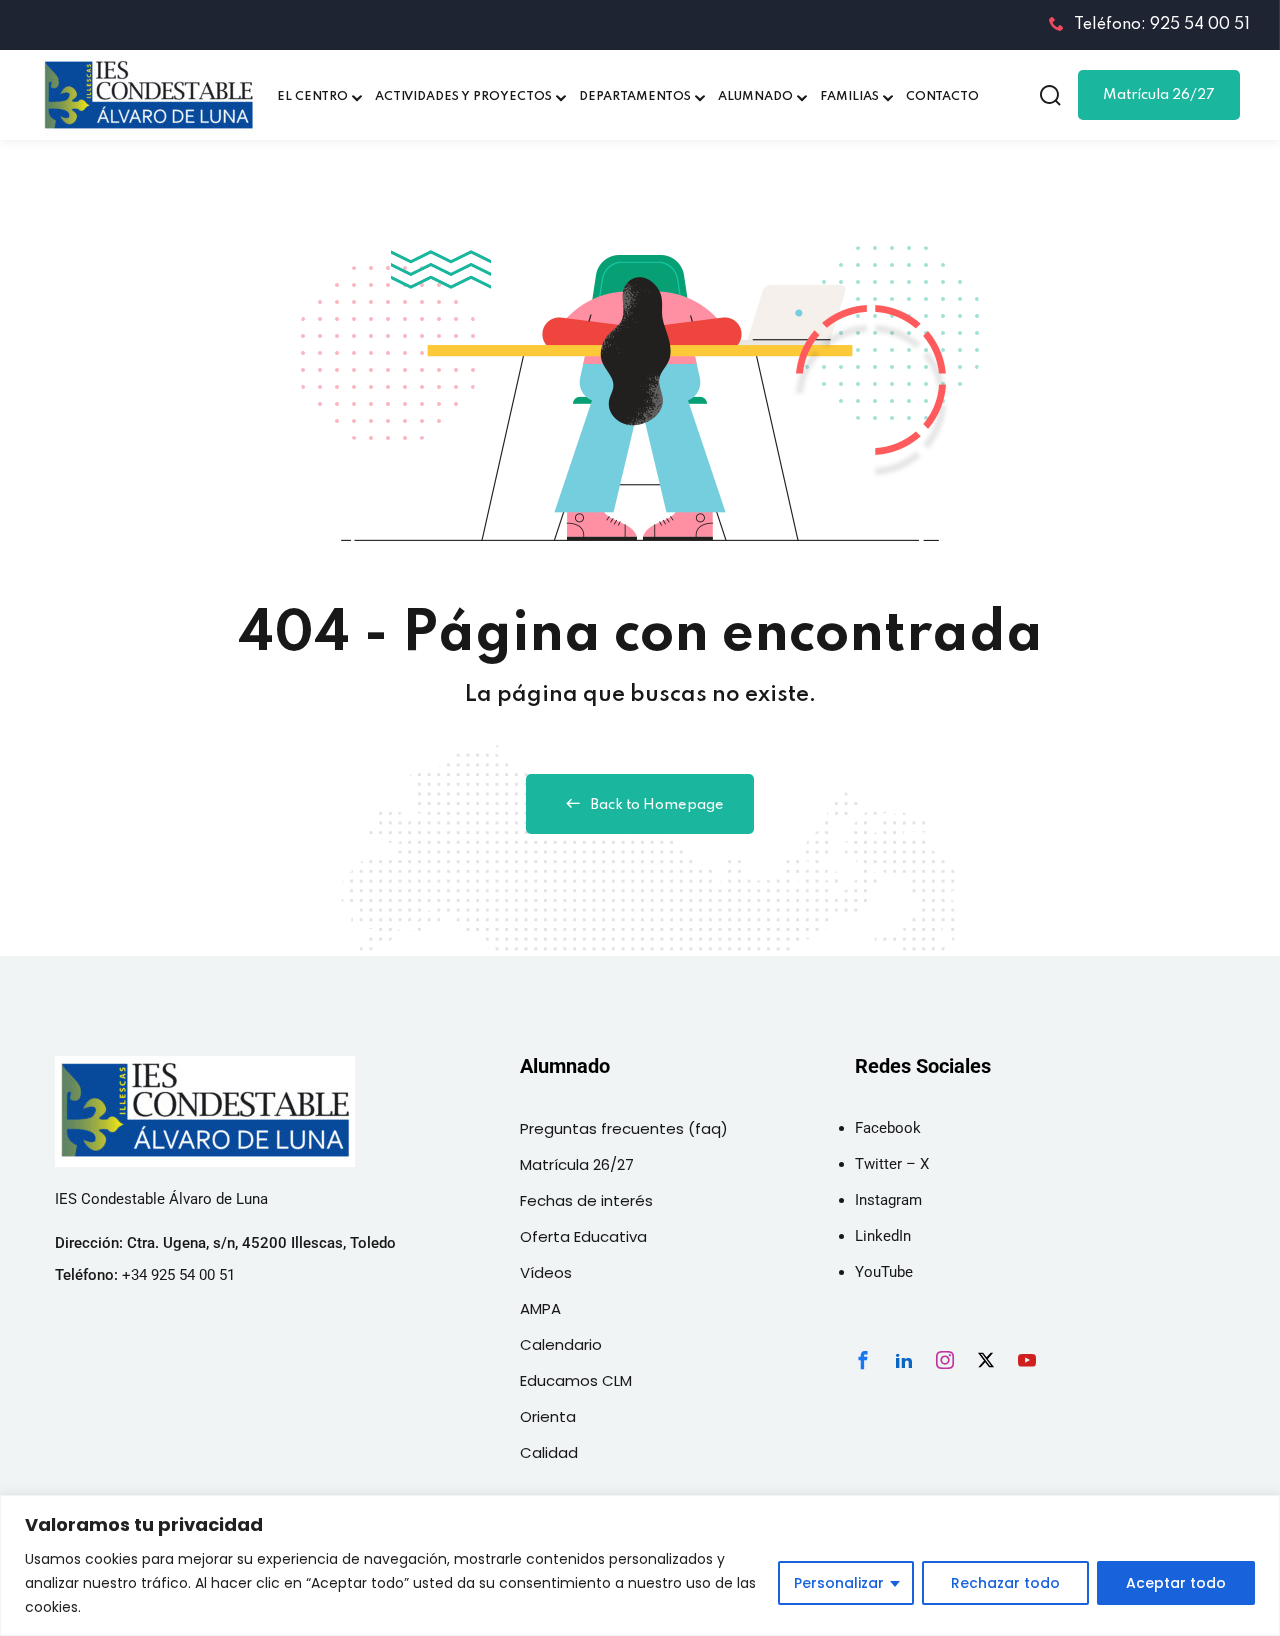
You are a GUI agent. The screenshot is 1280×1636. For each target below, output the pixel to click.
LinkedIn (883, 1236)
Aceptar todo (1176, 1583)
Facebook (888, 1128)
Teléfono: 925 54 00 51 (1162, 25)
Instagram (888, 1200)
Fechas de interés (586, 1200)
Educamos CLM (576, 1380)
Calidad (549, 1452)
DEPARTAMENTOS (635, 97)
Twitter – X (892, 1164)
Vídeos (546, 1272)
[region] (640, 1565)
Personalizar (839, 1583)
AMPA (540, 1308)
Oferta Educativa (583, 1236)
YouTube (884, 1272)
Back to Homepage (657, 805)
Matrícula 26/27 (1159, 95)
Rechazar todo (1005, 1583)
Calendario (561, 1344)
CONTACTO (942, 97)
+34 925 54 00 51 (178, 1275)
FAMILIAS (849, 97)
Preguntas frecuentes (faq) (624, 1128)
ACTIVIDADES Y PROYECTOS (463, 97)
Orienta (548, 1416)
